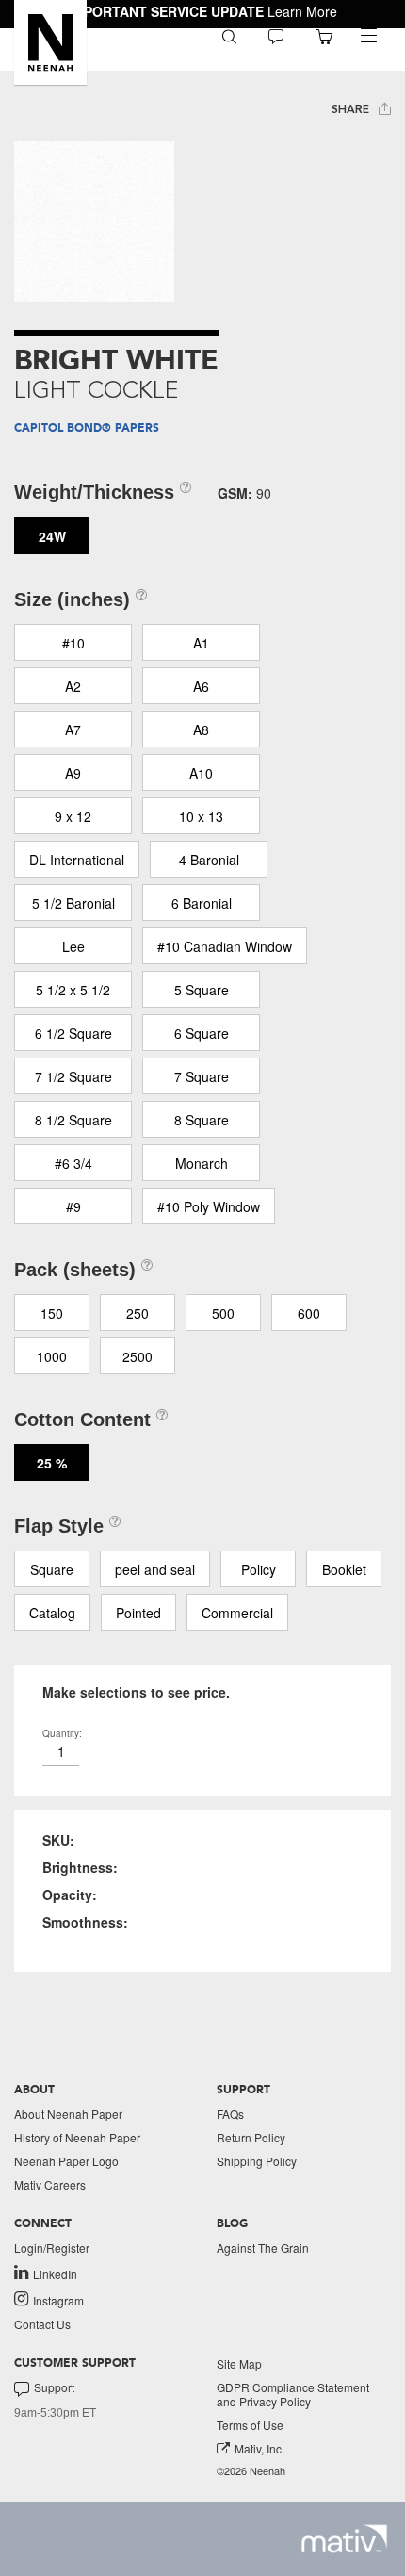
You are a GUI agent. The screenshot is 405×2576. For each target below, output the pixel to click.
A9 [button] (73, 773)
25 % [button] (52, 1463)
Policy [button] (259, 1569)
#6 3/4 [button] (73, 1163)
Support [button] (54, 2387)
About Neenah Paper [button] (68, 2114)
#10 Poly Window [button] (209, 1206)
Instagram (58, 2300)
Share (352, 109)
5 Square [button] (202, 990)
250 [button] (138, 1313)
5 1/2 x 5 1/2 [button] (73, 990)
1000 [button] (52, 1356)
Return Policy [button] (251, 2137)
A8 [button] (201, 730)
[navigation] (368, 36)
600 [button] (309, 1313)
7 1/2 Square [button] (73, 1076)
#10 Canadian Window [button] (225, 946)
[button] (50, 42)
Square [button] (52, 1569)
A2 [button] (73, 686)
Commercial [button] (237, 1613)
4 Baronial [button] (209, 860)
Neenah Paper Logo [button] (66, 2161)
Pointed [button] (138, 1613)
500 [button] (223, 1313)
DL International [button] (77, 860)
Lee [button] (73, 946)
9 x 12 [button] (73, 816)
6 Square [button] (202, 1033)
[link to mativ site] (344, 2539)
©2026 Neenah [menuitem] (251, 2471)
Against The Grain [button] (263, 2248)
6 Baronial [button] (202, 903)
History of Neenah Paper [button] (77, 2137)
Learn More (302, 11)
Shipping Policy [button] (257, 2161)
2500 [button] (138, 1356)
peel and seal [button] (155, 1569)
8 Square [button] (202, 1120)
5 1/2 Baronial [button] (73, 903)
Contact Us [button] (42, 2324)
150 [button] (52, 1313)
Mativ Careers (50, 2184)
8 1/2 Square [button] (73, 1120)
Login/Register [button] (52, 2248)
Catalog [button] (52, 1613)
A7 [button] (73, 730)
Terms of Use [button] (250, 2425)
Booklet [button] (344, 1569)
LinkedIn (55, 2273)
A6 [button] (201, 686)
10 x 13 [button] (201, 816)
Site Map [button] (239, 2363)
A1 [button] (201, 643)
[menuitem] (229, 35)
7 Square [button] (202, 1076)
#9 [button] (73, 1206)
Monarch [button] (202, 1163)
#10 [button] (73, 643)
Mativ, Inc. (259, 2448)
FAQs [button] (230, 2114)
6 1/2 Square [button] (73, 1033)
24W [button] (52, 536)
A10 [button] (201, 773)
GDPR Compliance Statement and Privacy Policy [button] (293, 2394)
